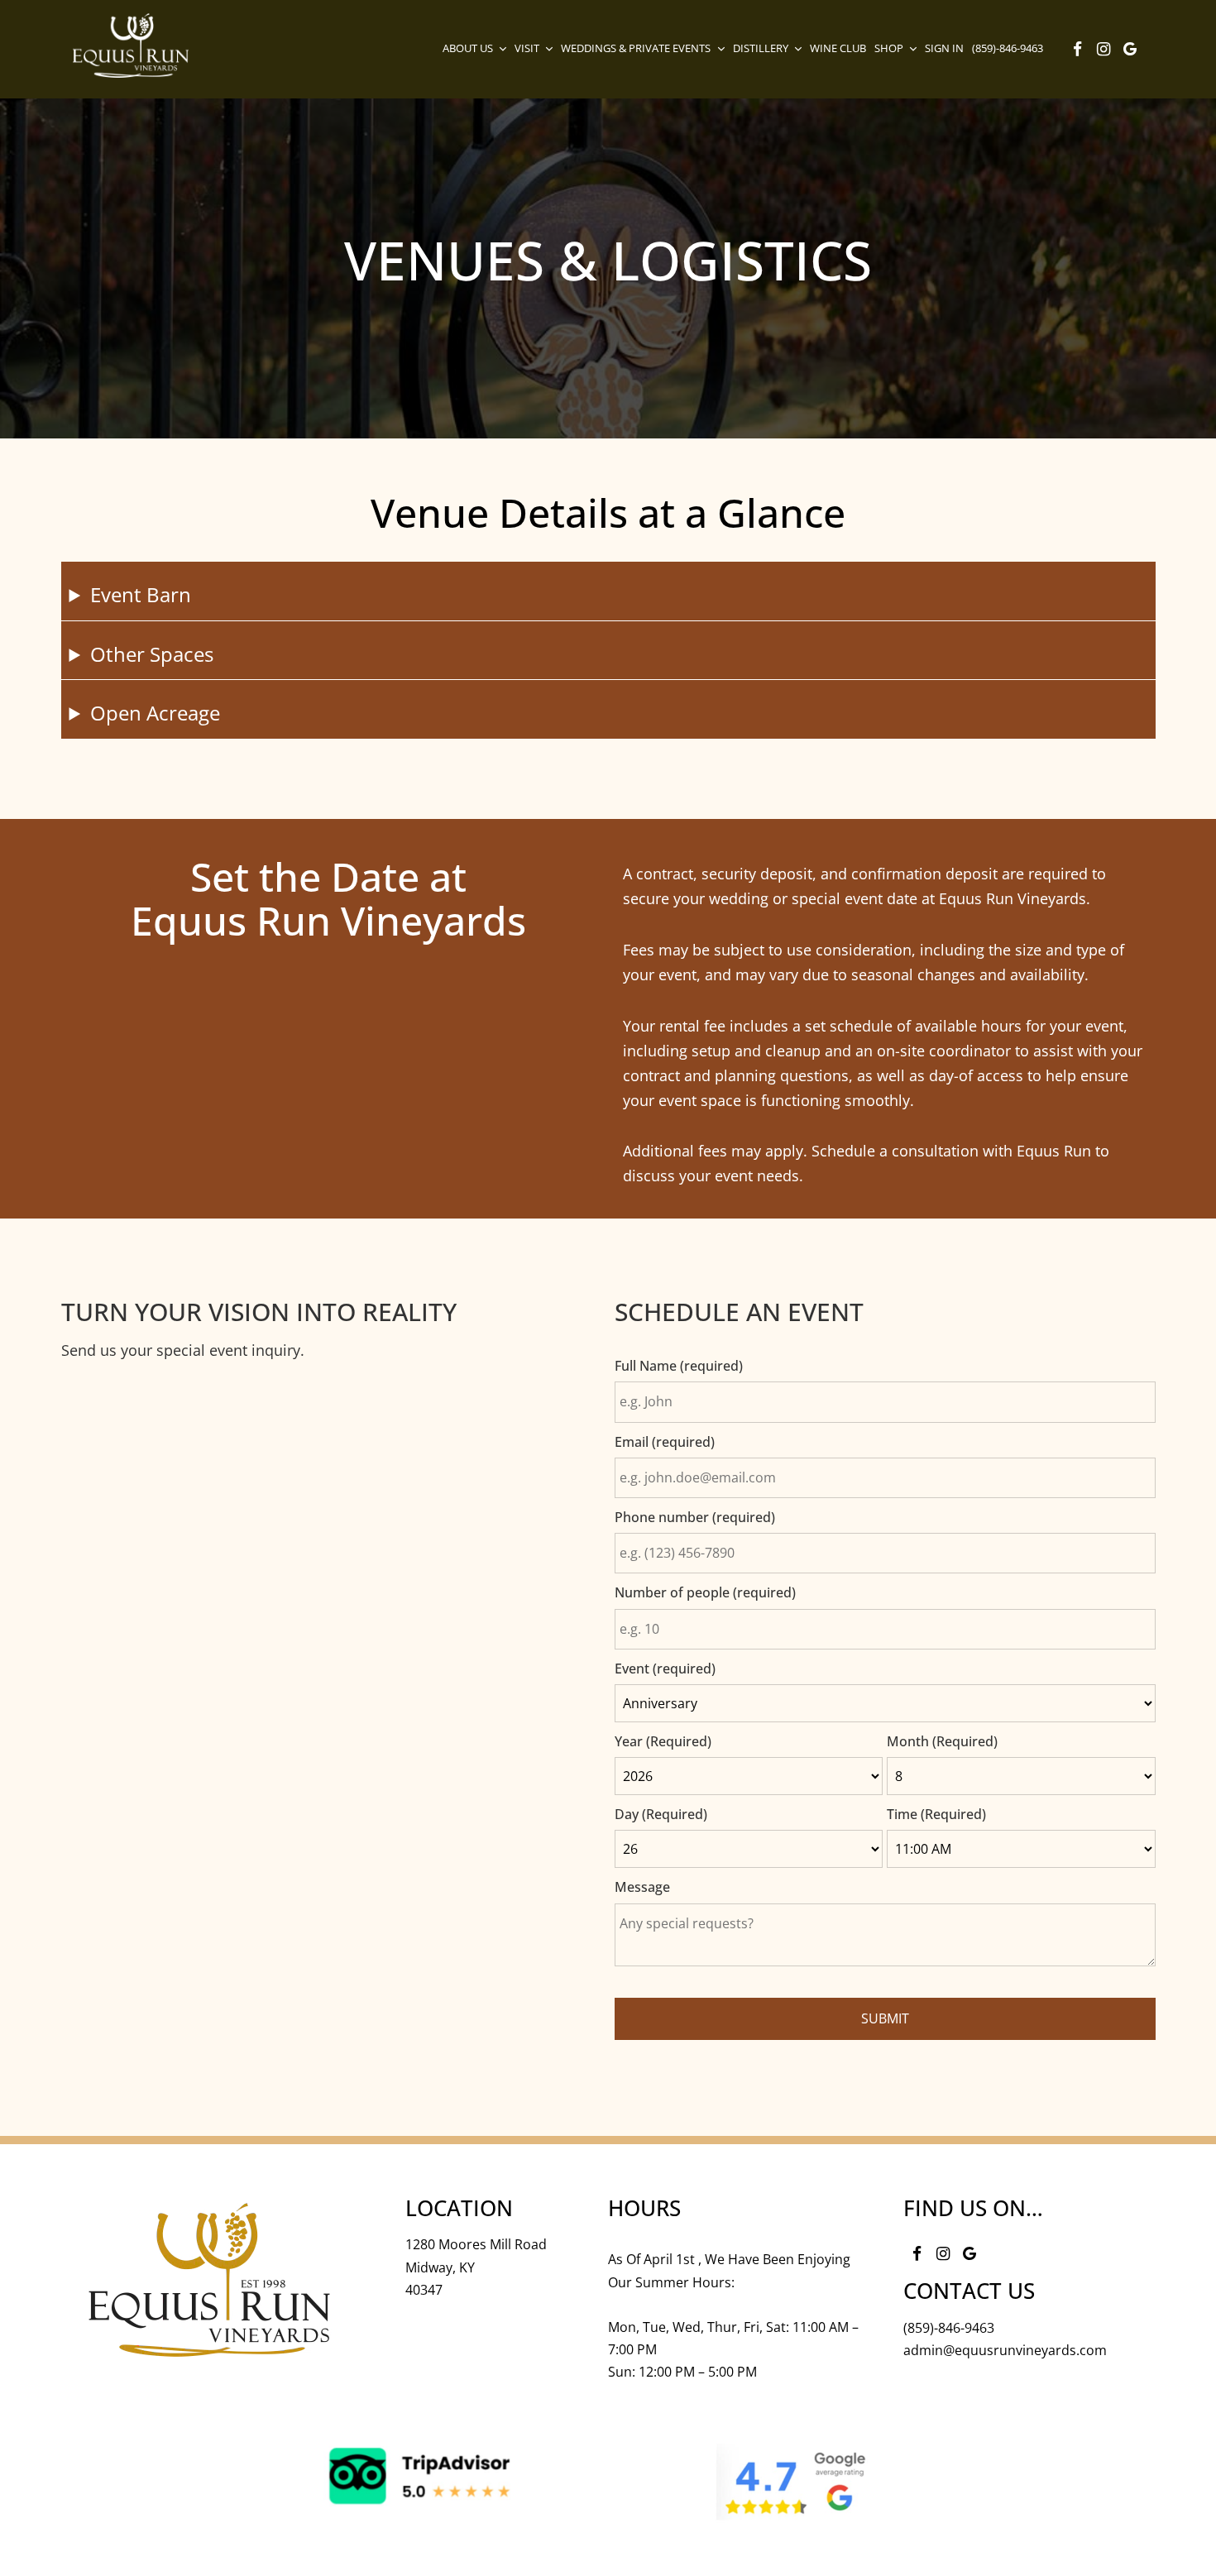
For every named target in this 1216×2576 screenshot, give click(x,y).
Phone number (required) (695, 1517)
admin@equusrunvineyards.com (1005, 2350)
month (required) (942, 1741)
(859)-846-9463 (949, 2328)
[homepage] (131, 45)
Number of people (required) (705, 1592)
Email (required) (665, 1442)
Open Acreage (155, 713)
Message (642, 1887)
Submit (885, 2018)
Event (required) (665, 1669)
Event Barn (141, 594)
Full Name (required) (679, 1366)
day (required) (661, 1814)
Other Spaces (152, 654)
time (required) (936, 1814)
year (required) (663, 1741)
